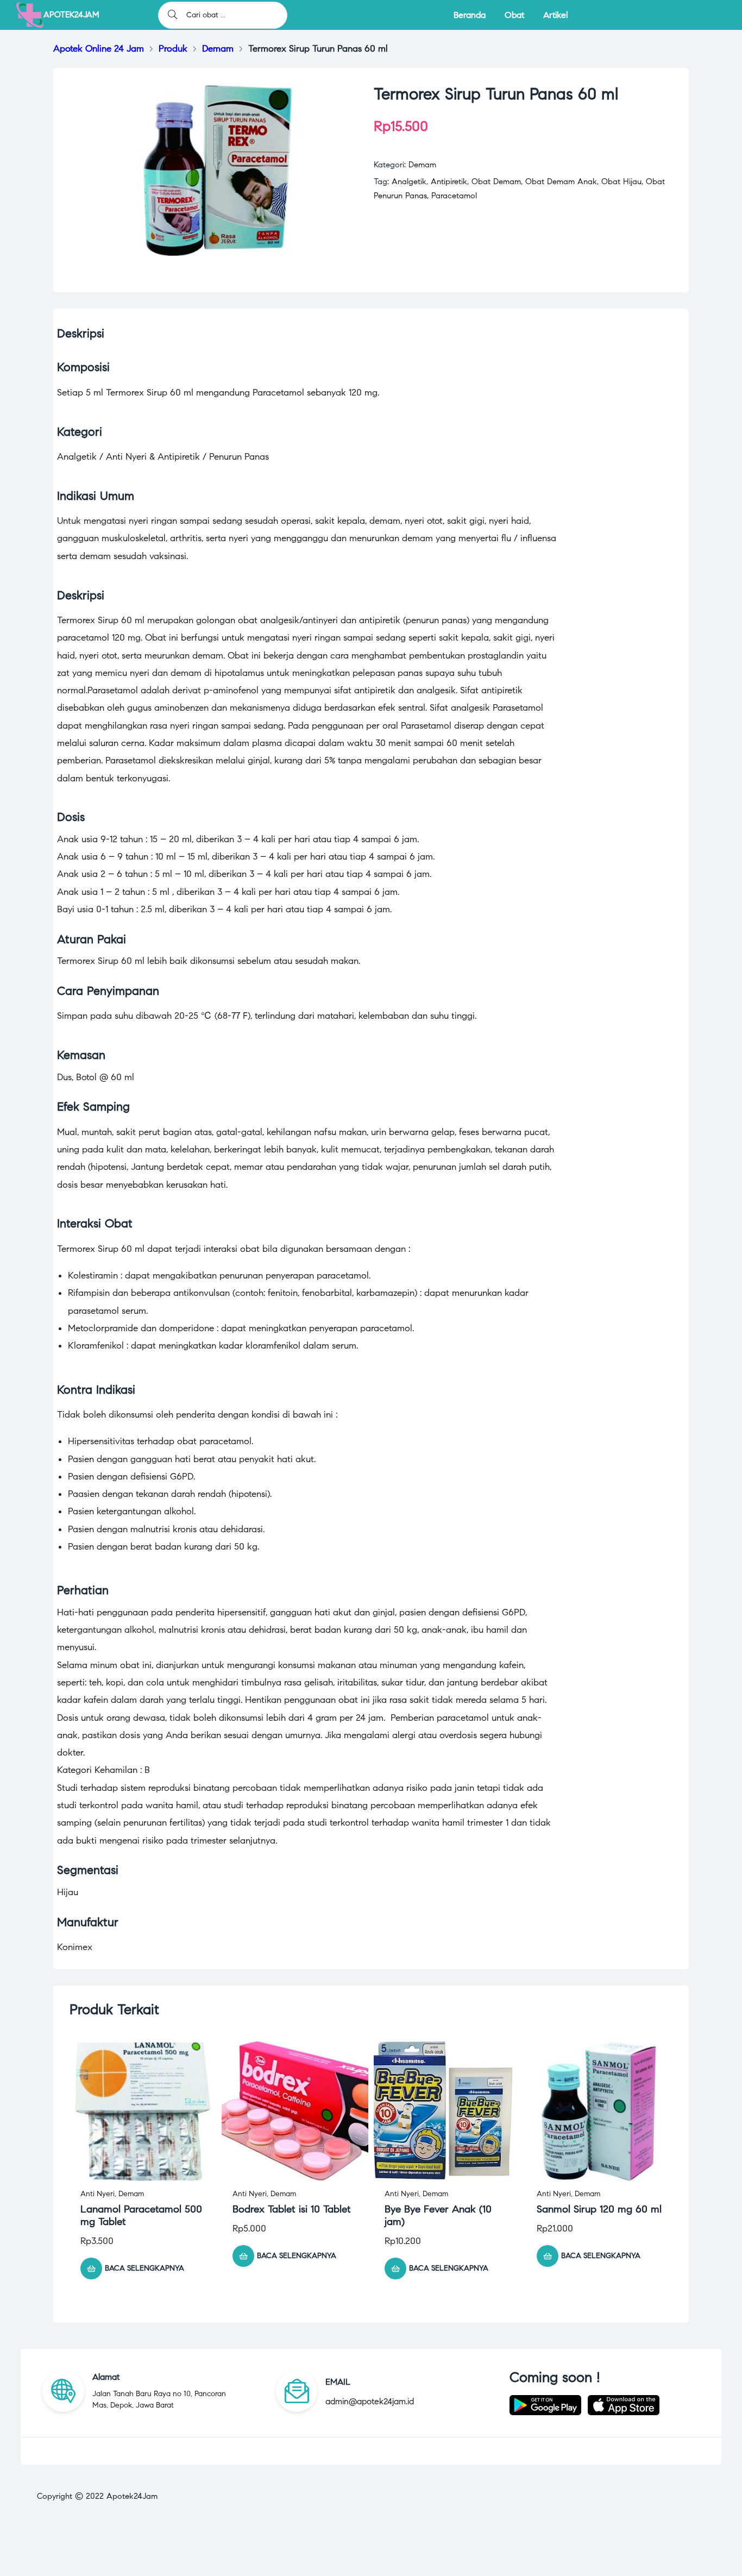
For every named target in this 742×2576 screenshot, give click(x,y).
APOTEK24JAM (71, 15)
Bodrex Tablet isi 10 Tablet (292, 2209)
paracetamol (454, 196)
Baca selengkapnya (144, 2268)
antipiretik (449, 181)
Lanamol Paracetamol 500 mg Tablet (141, 2215)
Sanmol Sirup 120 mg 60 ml (599, 2209)
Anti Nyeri (98, 2194)
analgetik (409, 181)
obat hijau (621, 181)
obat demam (496, 181)
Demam (422, 165)
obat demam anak (561, 181)
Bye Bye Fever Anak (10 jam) (438, 2215)
